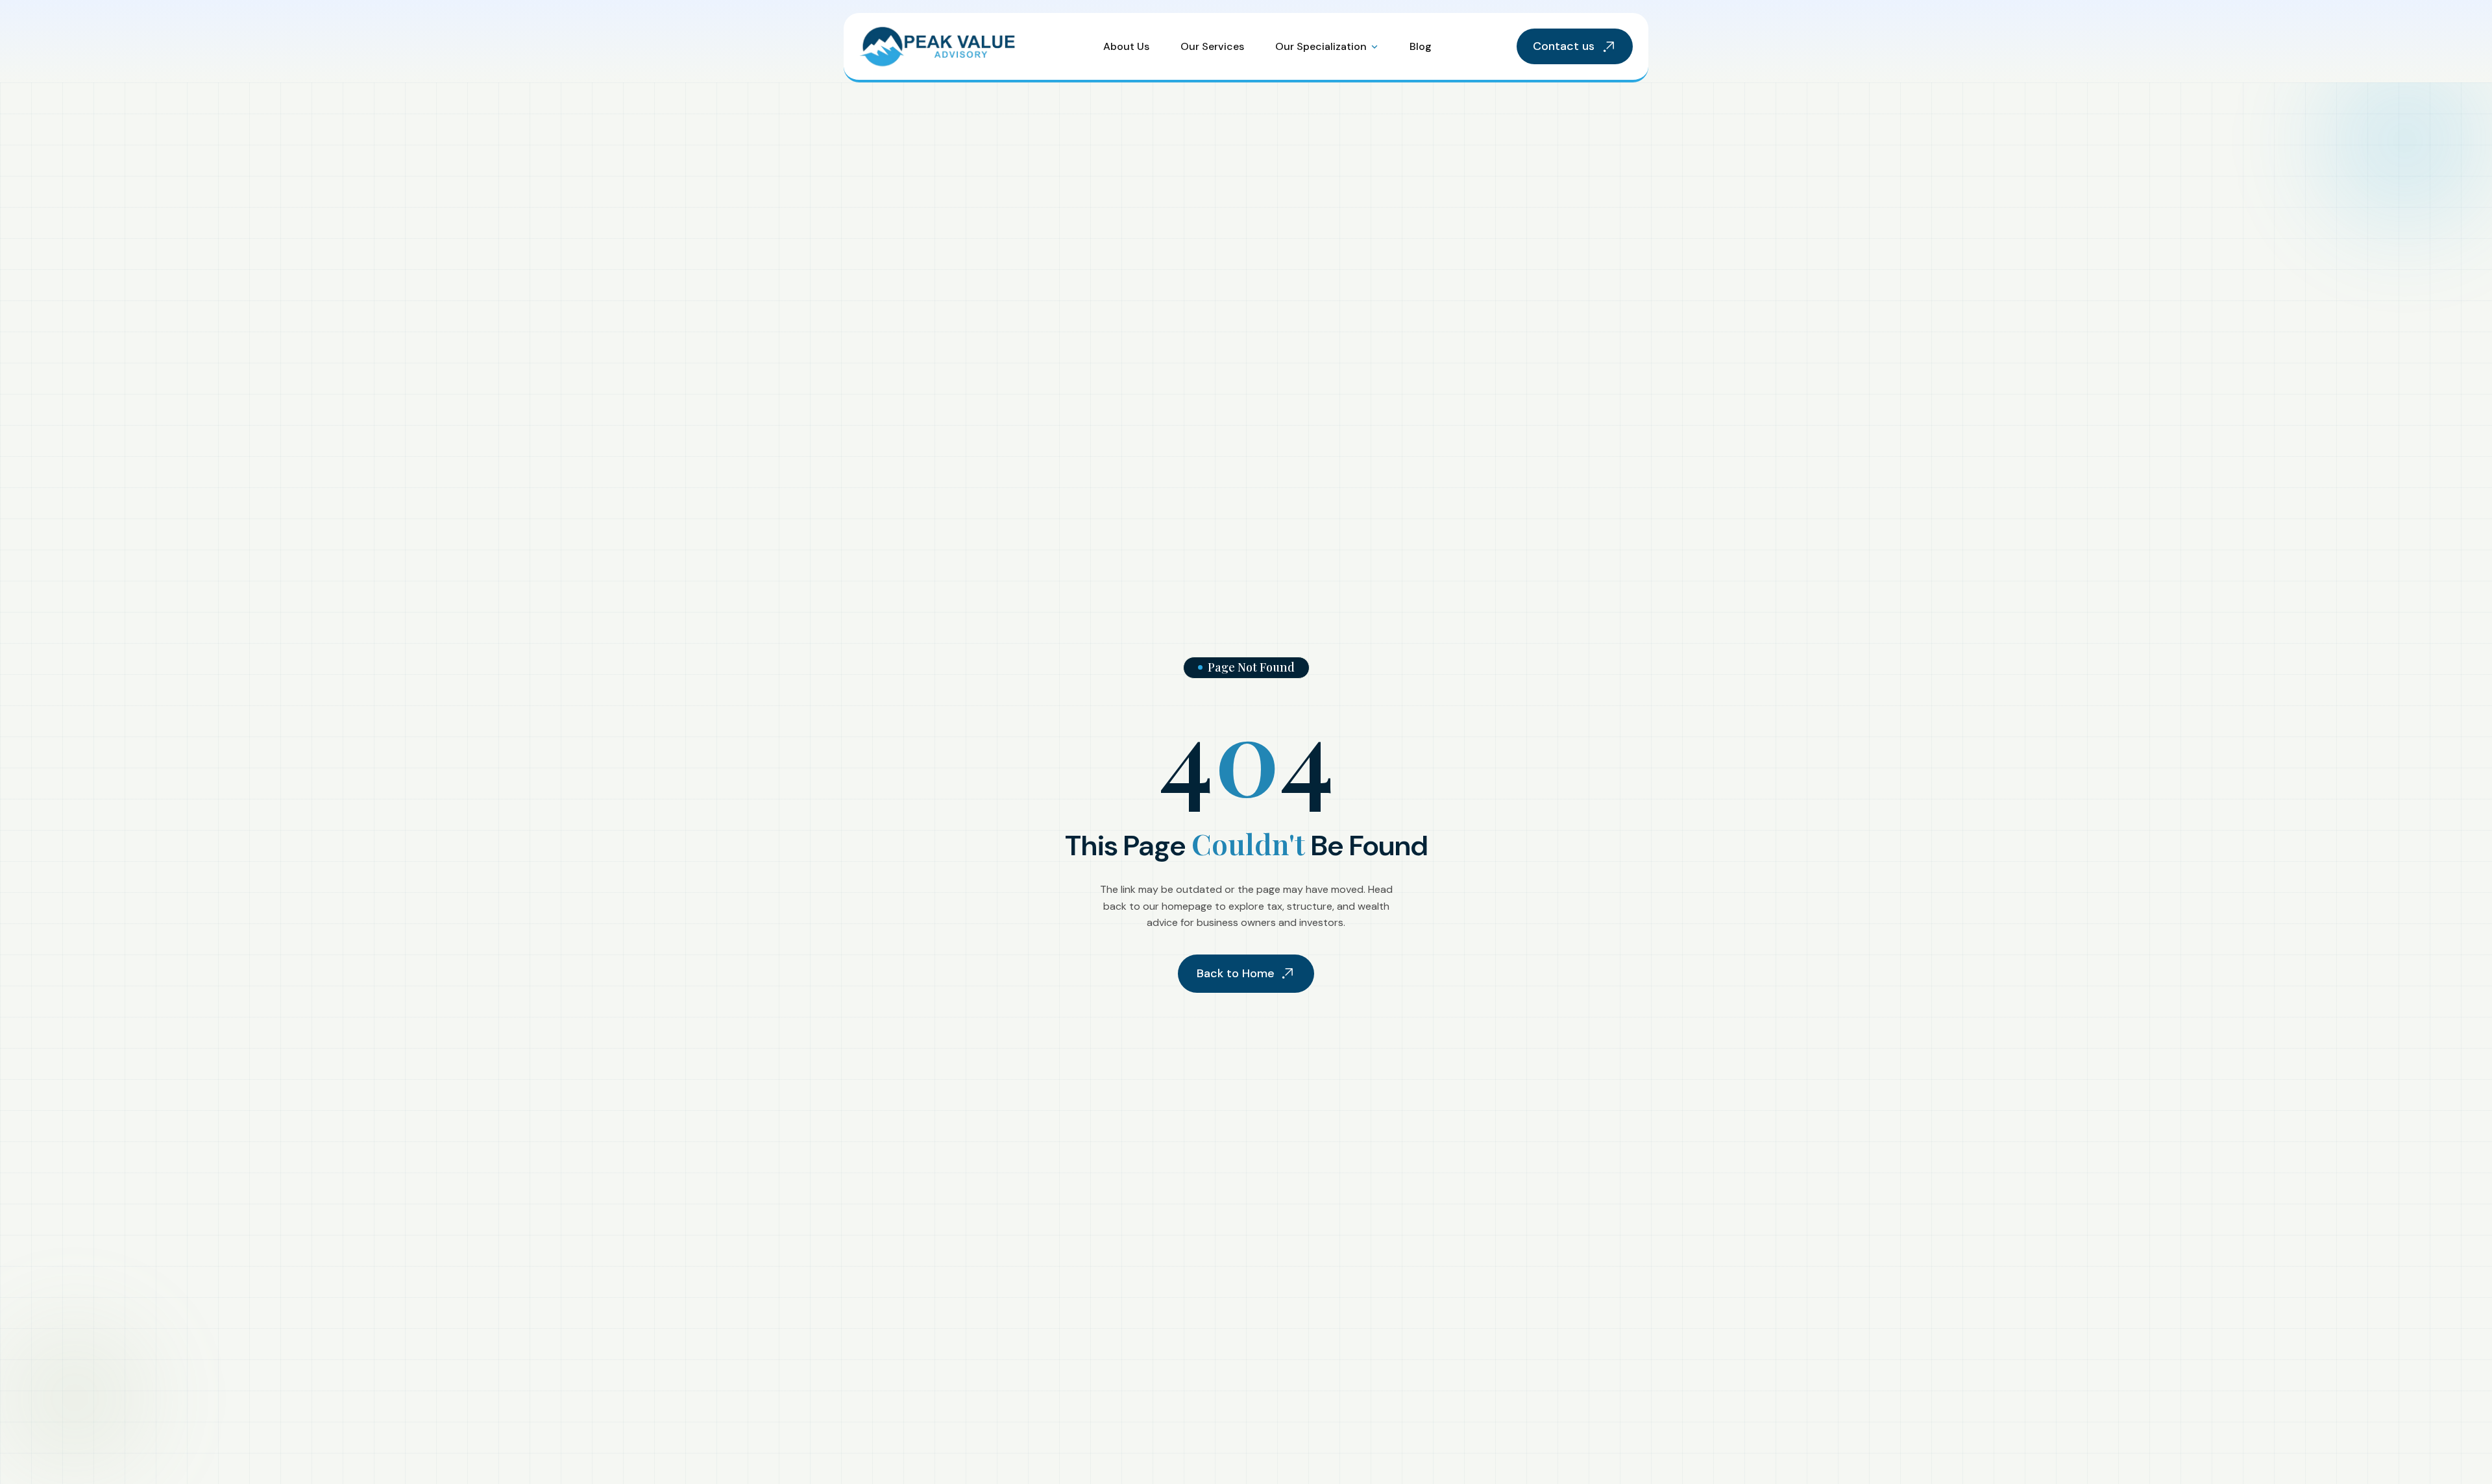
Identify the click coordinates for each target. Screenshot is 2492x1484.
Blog (1421, 46)
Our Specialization (1321, 46)
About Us (1126, 46)
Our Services (1212, 46)
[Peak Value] (938, 46)
